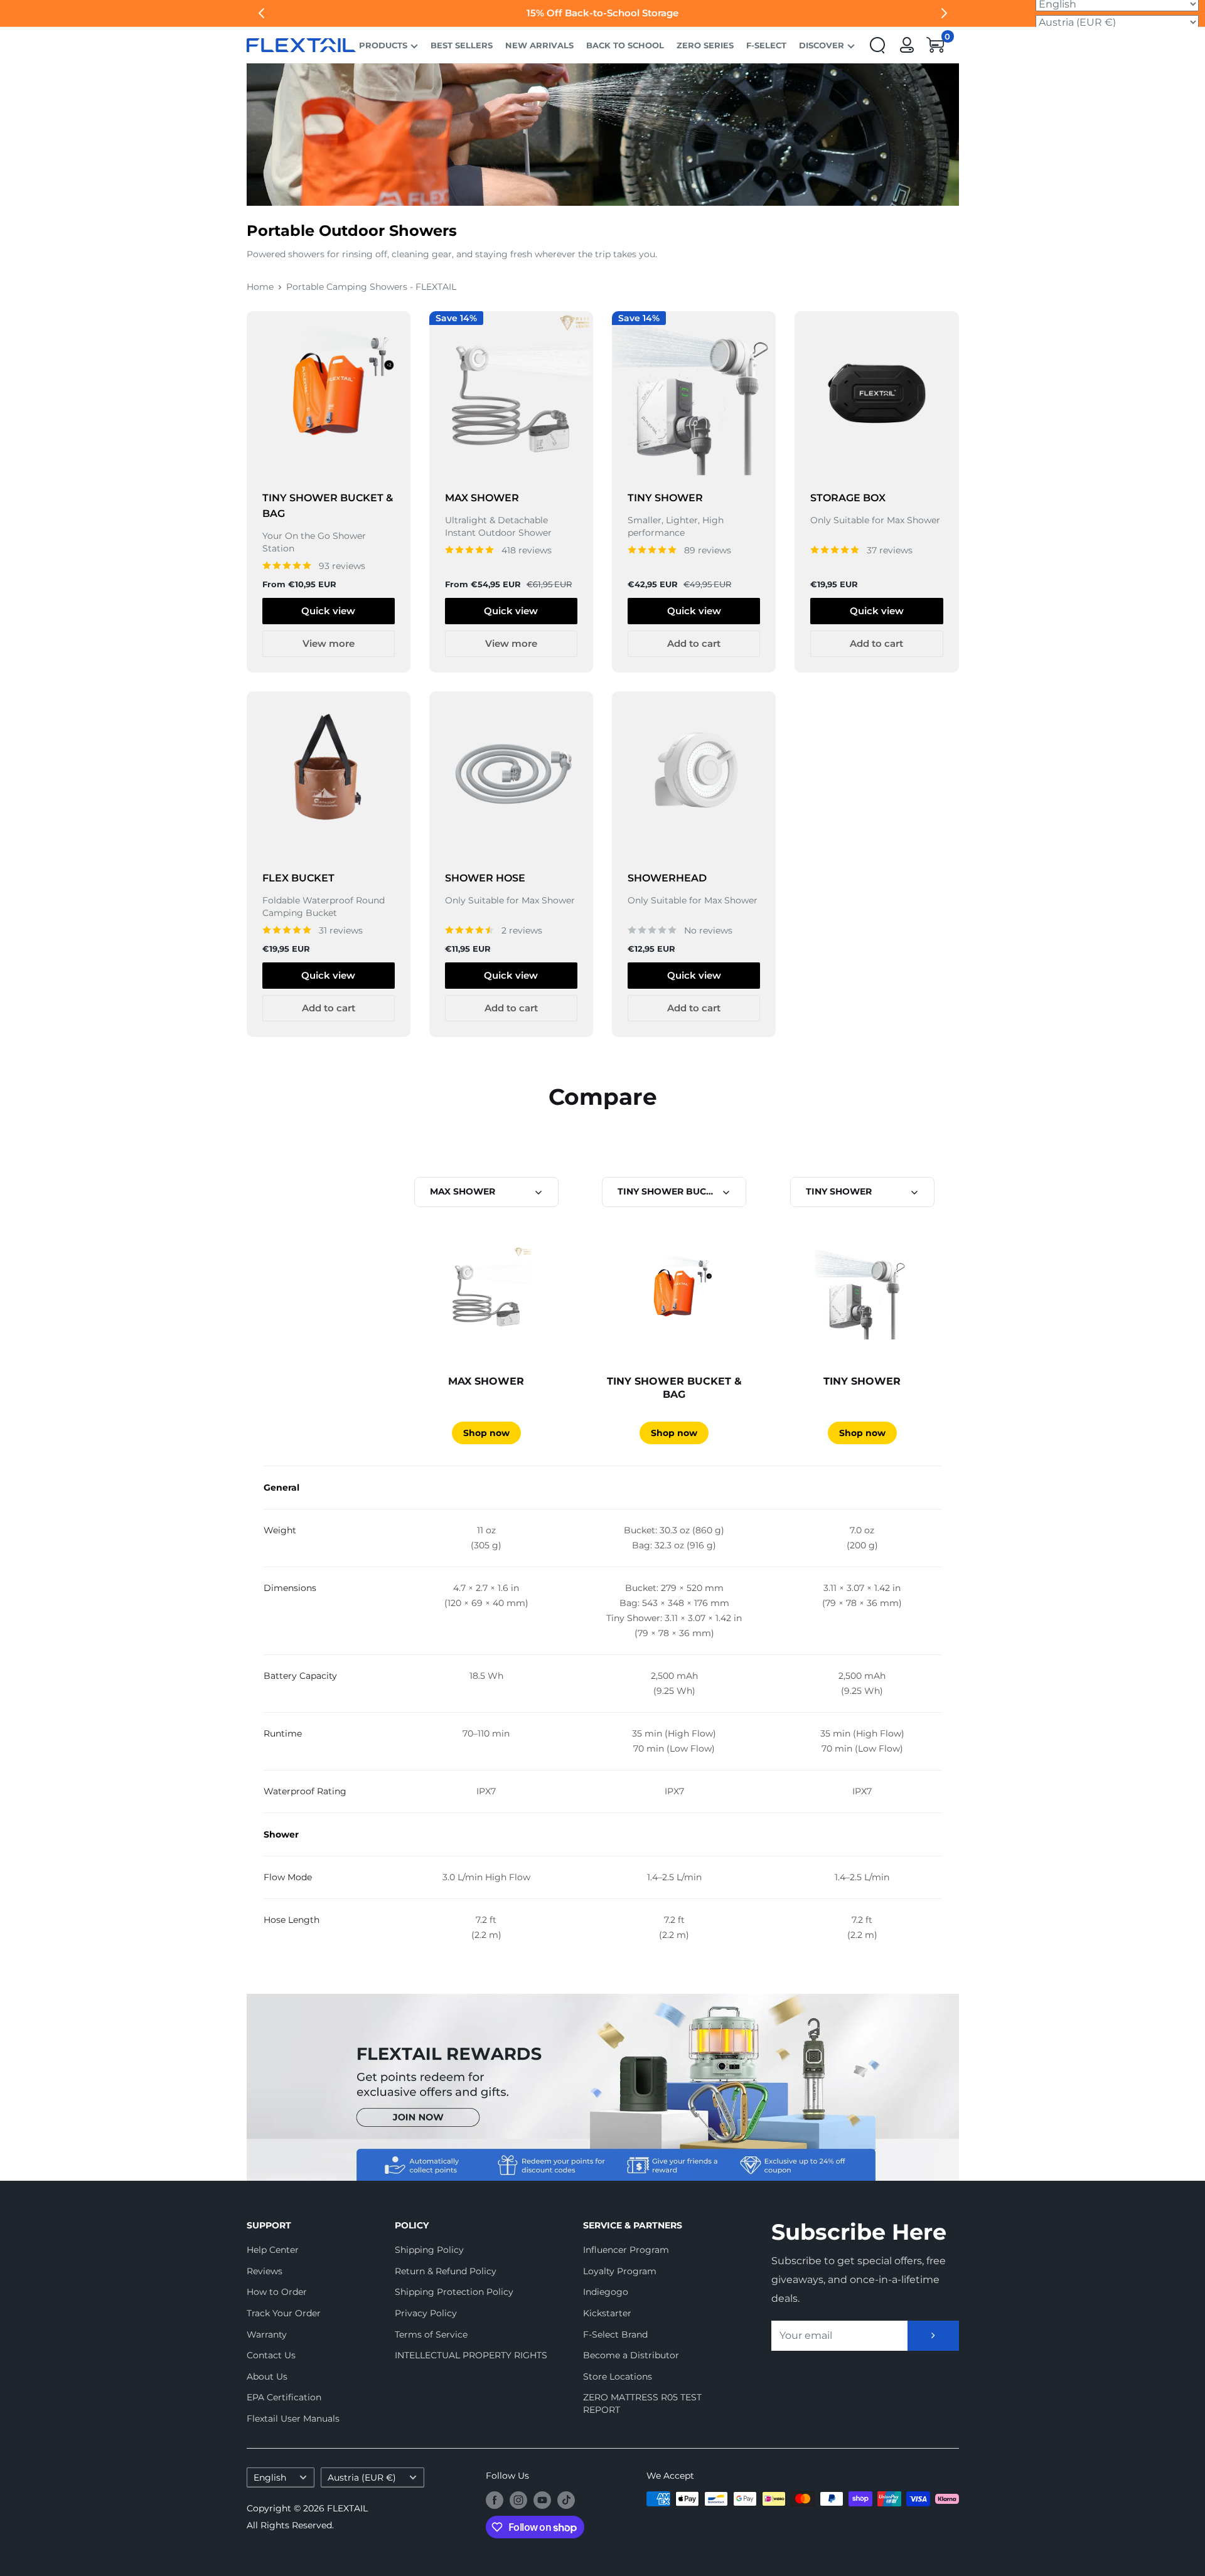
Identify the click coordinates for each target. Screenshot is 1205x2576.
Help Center (273, 2250)
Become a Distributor (631, 2355)
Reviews (265, 2271)
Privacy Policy (426, 2313)
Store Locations (618, 2376)
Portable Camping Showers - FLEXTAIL (371, 287)
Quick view (328, 611)
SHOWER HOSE (485, 878)
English (270, 2478)
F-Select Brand (615, 2334)
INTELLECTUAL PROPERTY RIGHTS (467, 2355)
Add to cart (694, 643)
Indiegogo (606, 2292)
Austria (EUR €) (362, 2478)
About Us (267, 2376)
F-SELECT (766, 45)
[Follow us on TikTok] (566, 2500)
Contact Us (271, 2355)
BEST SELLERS (462, 45)
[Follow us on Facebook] (495, 2500)
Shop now (486, 1433)
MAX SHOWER (482, 498)
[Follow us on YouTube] (542, 2500)
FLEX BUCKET (298, 878)
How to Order (277, 2292)
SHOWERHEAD (667, 878)
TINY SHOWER (665, 498)
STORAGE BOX (848, 498)
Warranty (267, 2334)
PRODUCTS (383, 45)
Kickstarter (607, 2313)
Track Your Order (284, 2313)
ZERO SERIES (705, 45)
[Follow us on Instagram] (518, 2500)
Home (260, 287)
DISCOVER (822, 45)
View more (329, 643)
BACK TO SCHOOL (625, 45)
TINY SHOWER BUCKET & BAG (328, 506)
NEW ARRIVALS (539, 45)
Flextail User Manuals (293, 2419)
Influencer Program (626, 2250)
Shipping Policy (429, 2250)
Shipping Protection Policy (454, 2292)
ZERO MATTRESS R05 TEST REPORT (642, 2403)
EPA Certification (284, 2397)
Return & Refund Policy (446, 2271)
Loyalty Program (620, 2271)
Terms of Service (431, 2334)
